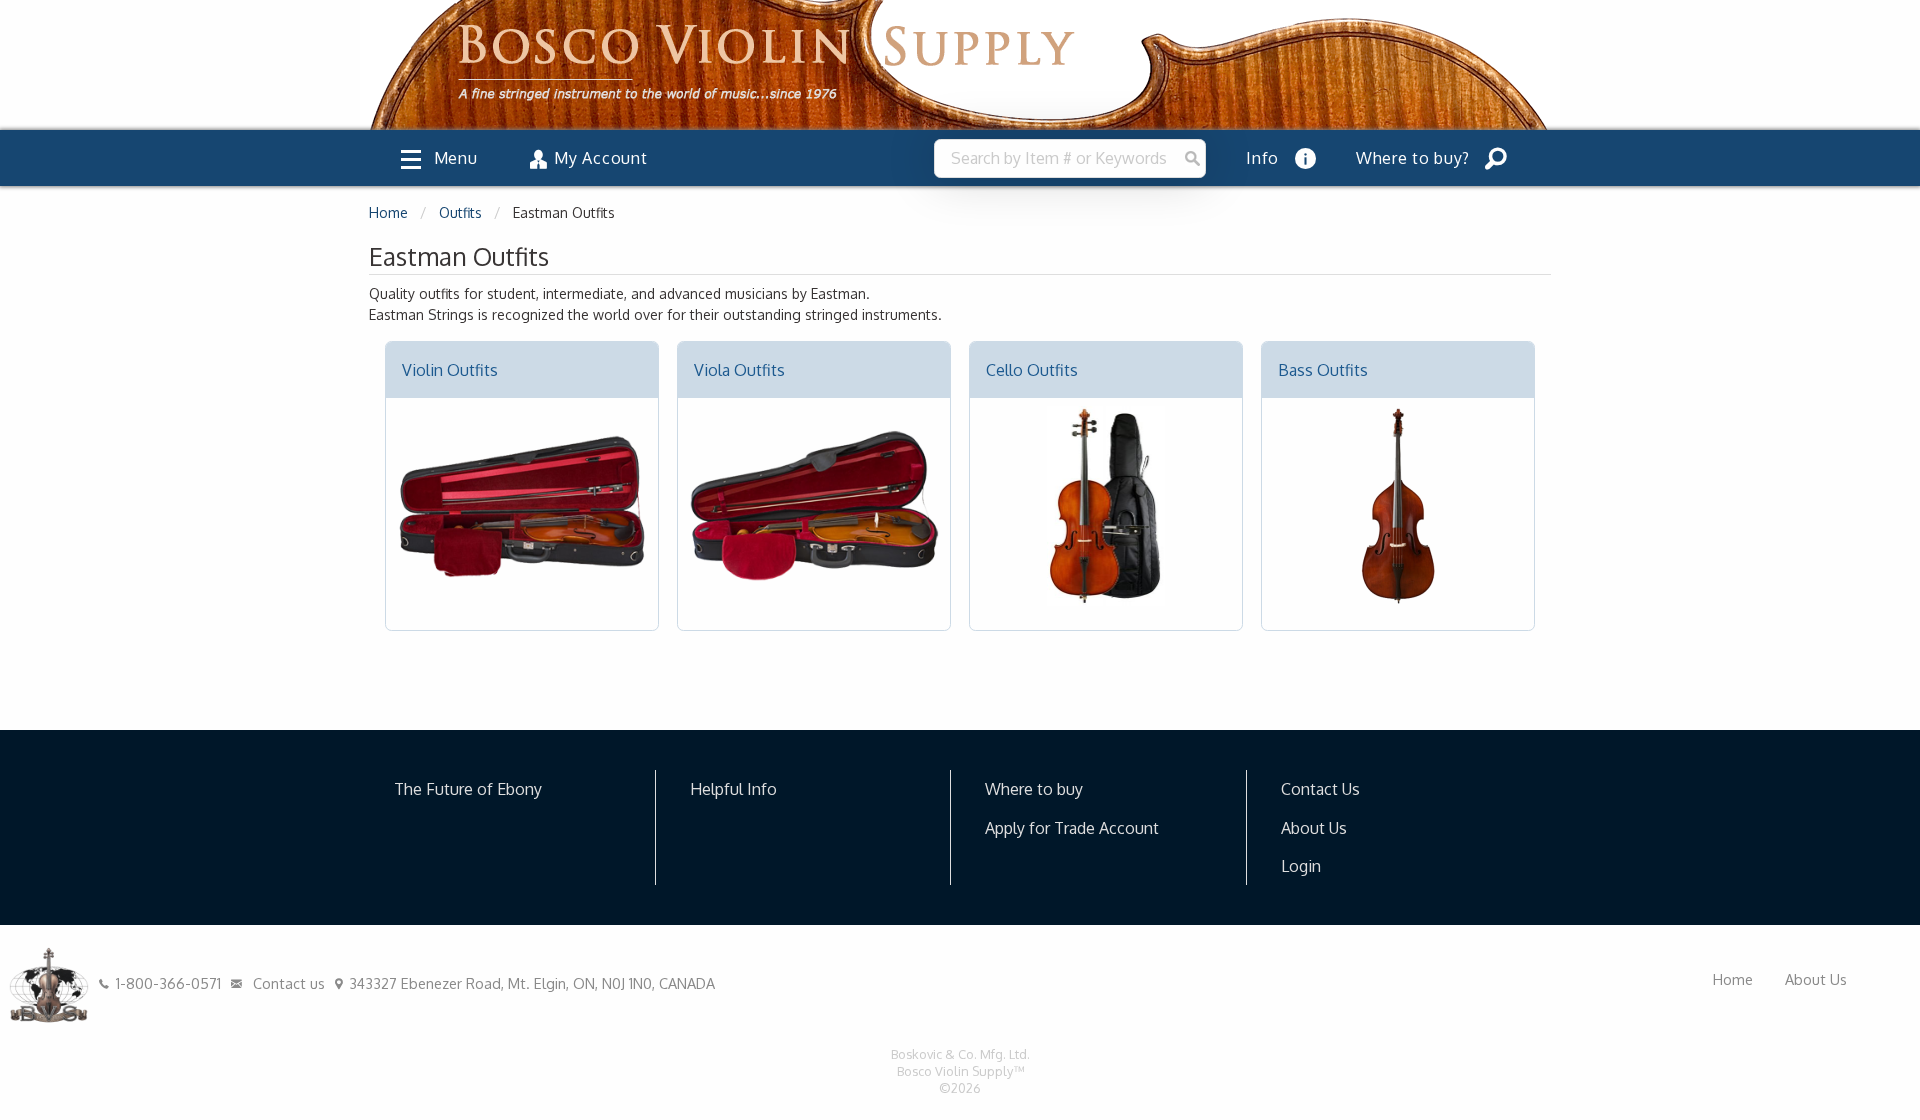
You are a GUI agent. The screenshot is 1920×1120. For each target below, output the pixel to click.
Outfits (460, 212)
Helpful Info (733, 789)
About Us (1314, 828)
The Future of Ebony (468, 789)
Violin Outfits (450, 370)
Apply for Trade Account (1072, 828)
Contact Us (1320, 789)
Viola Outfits (739, 370)
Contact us (287, 983)
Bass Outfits (1323, 370)
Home (388, 212)
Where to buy (1034, 789)
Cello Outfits (1032, 370)
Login (1301, 866)
